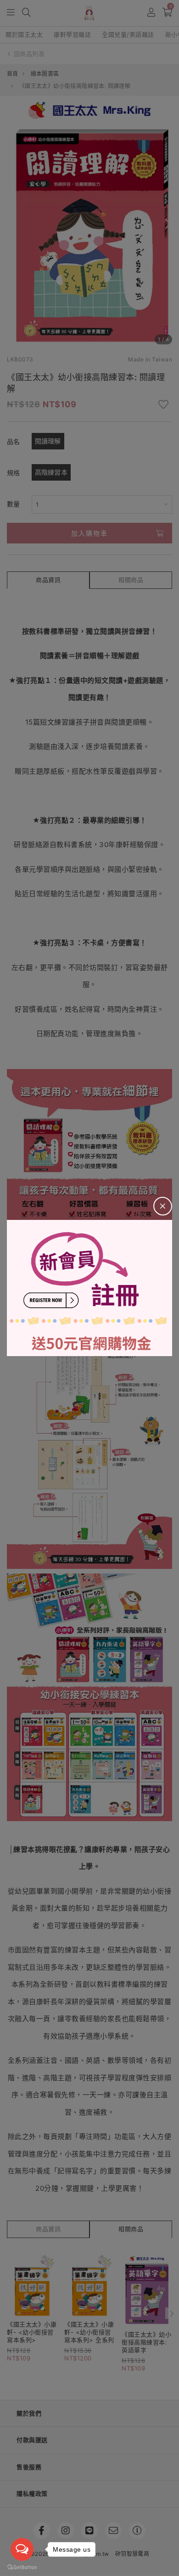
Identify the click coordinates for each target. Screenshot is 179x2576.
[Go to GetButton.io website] (22, 2567)
